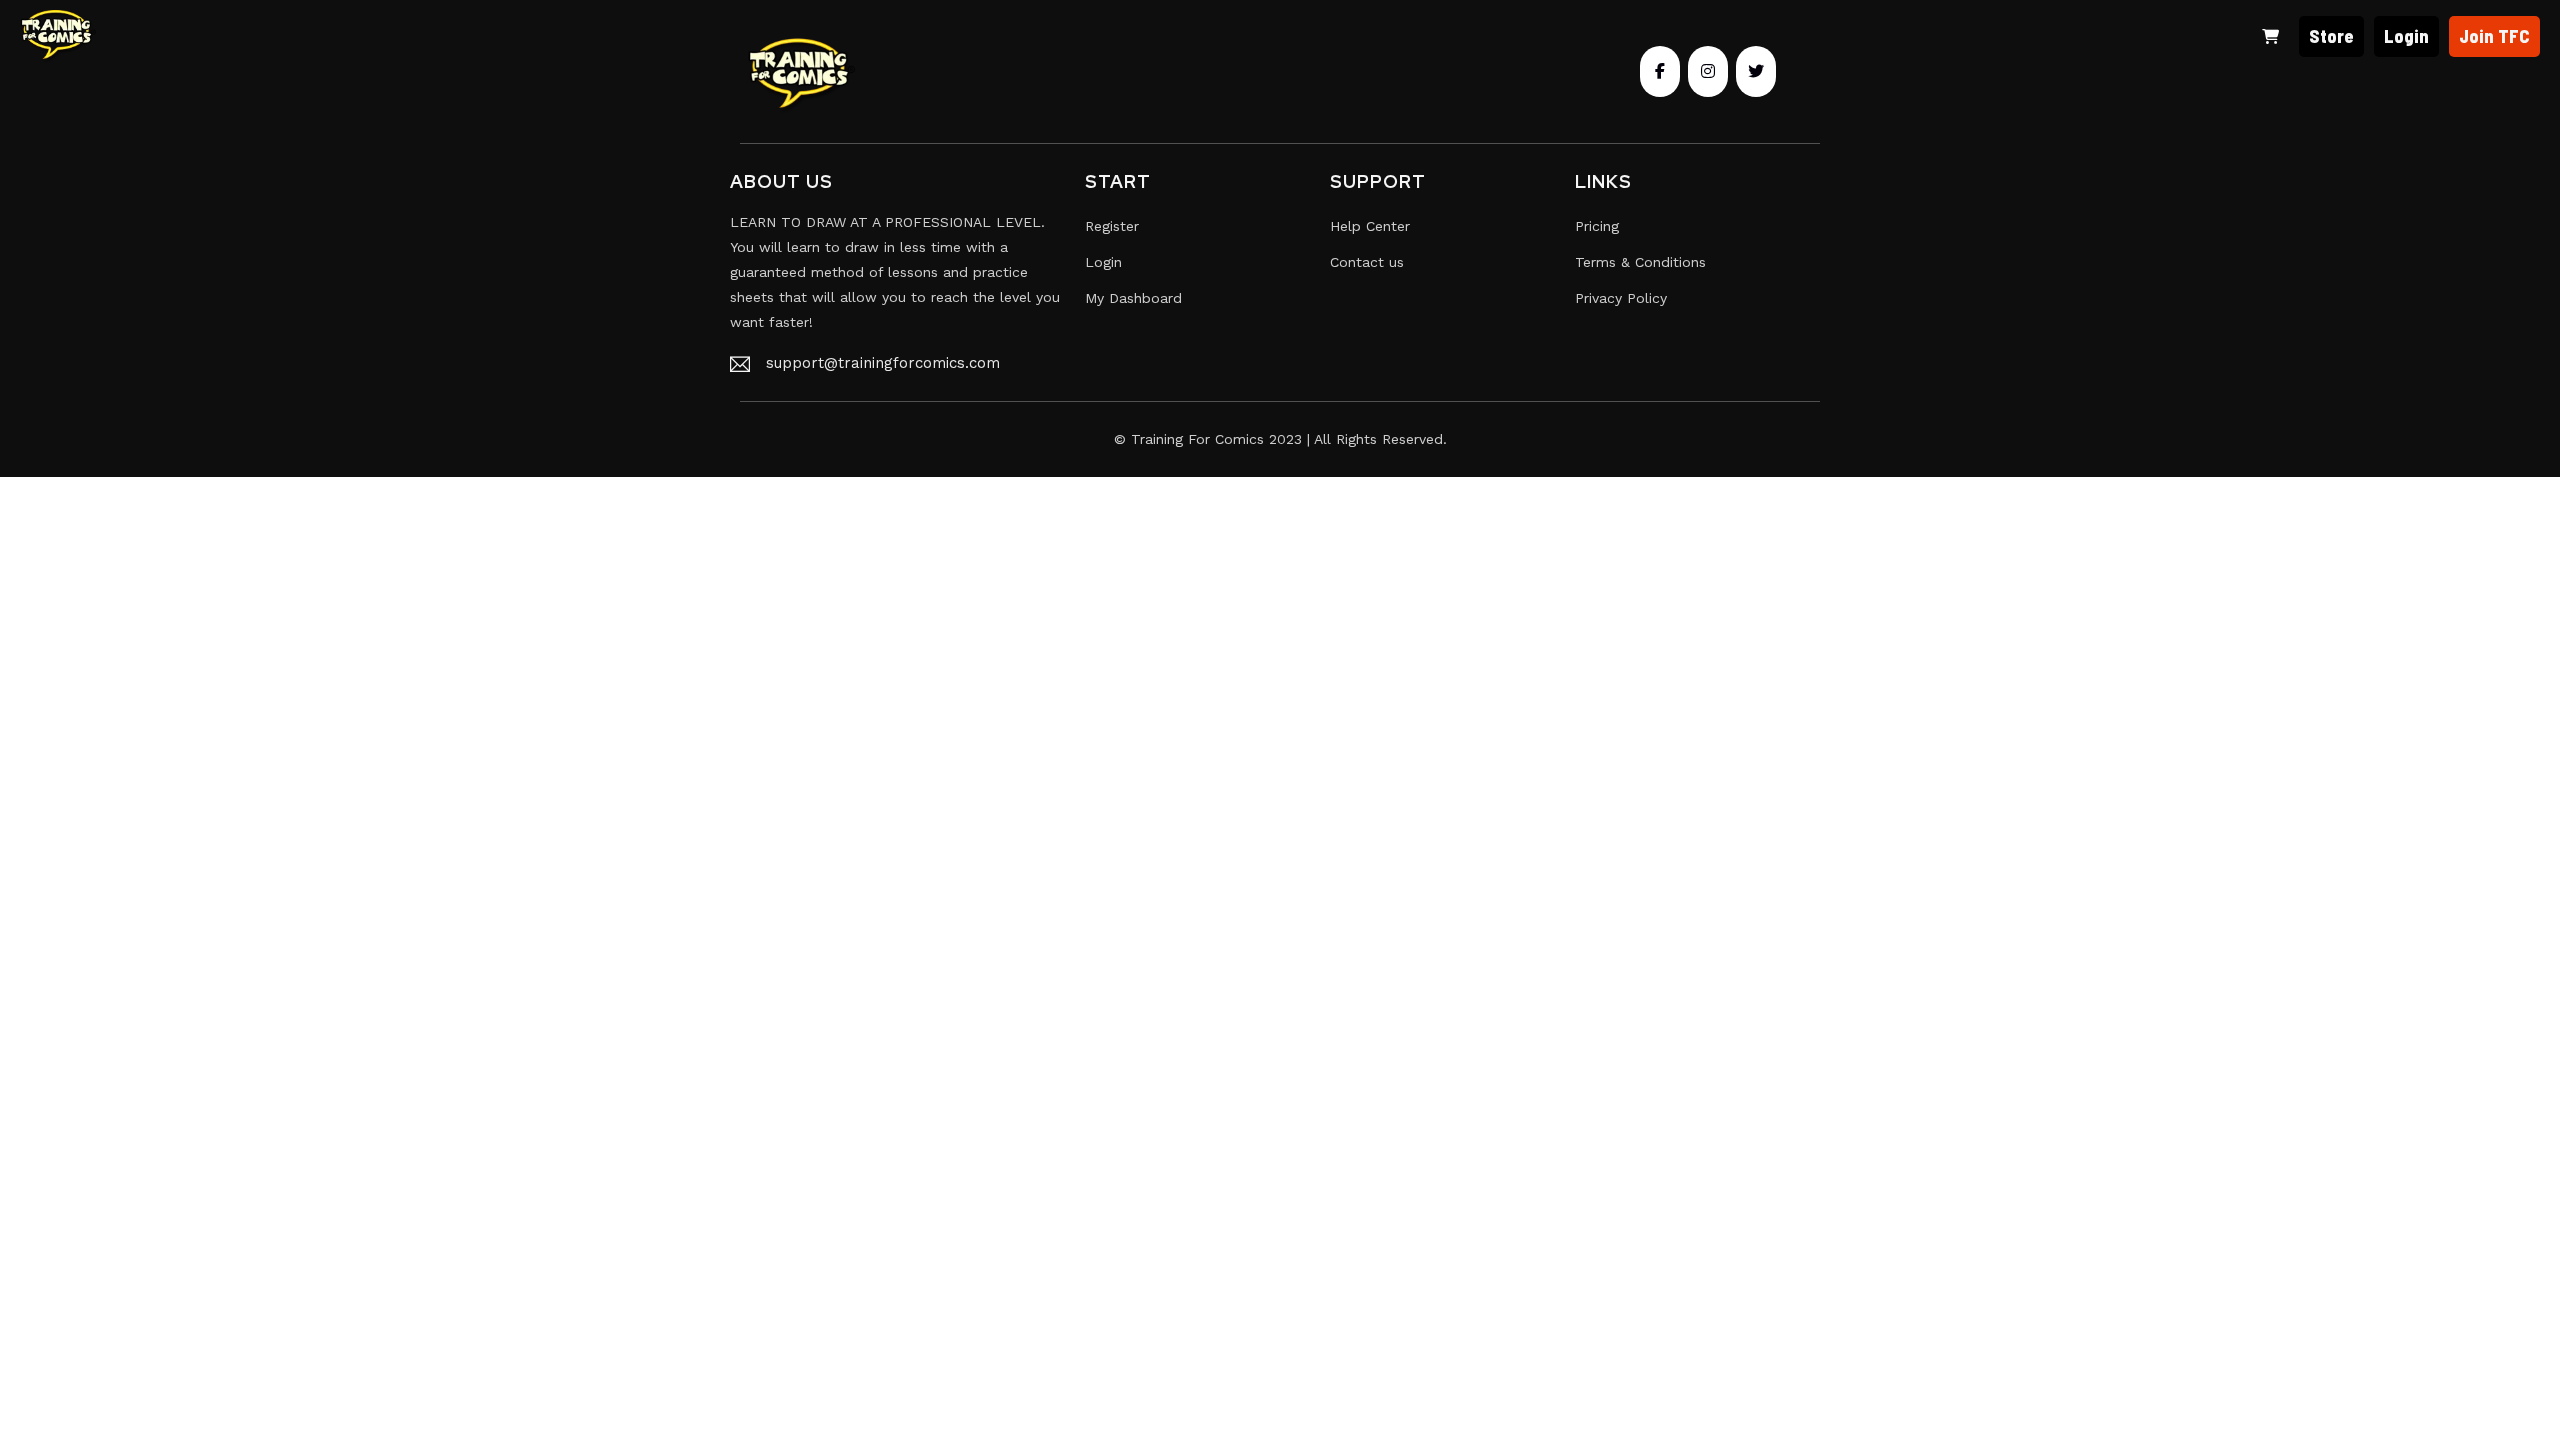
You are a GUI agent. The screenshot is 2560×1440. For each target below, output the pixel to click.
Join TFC (2494, 36)
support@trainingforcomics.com (883, 363)
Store (2331, 36)
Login (2406, 36)
